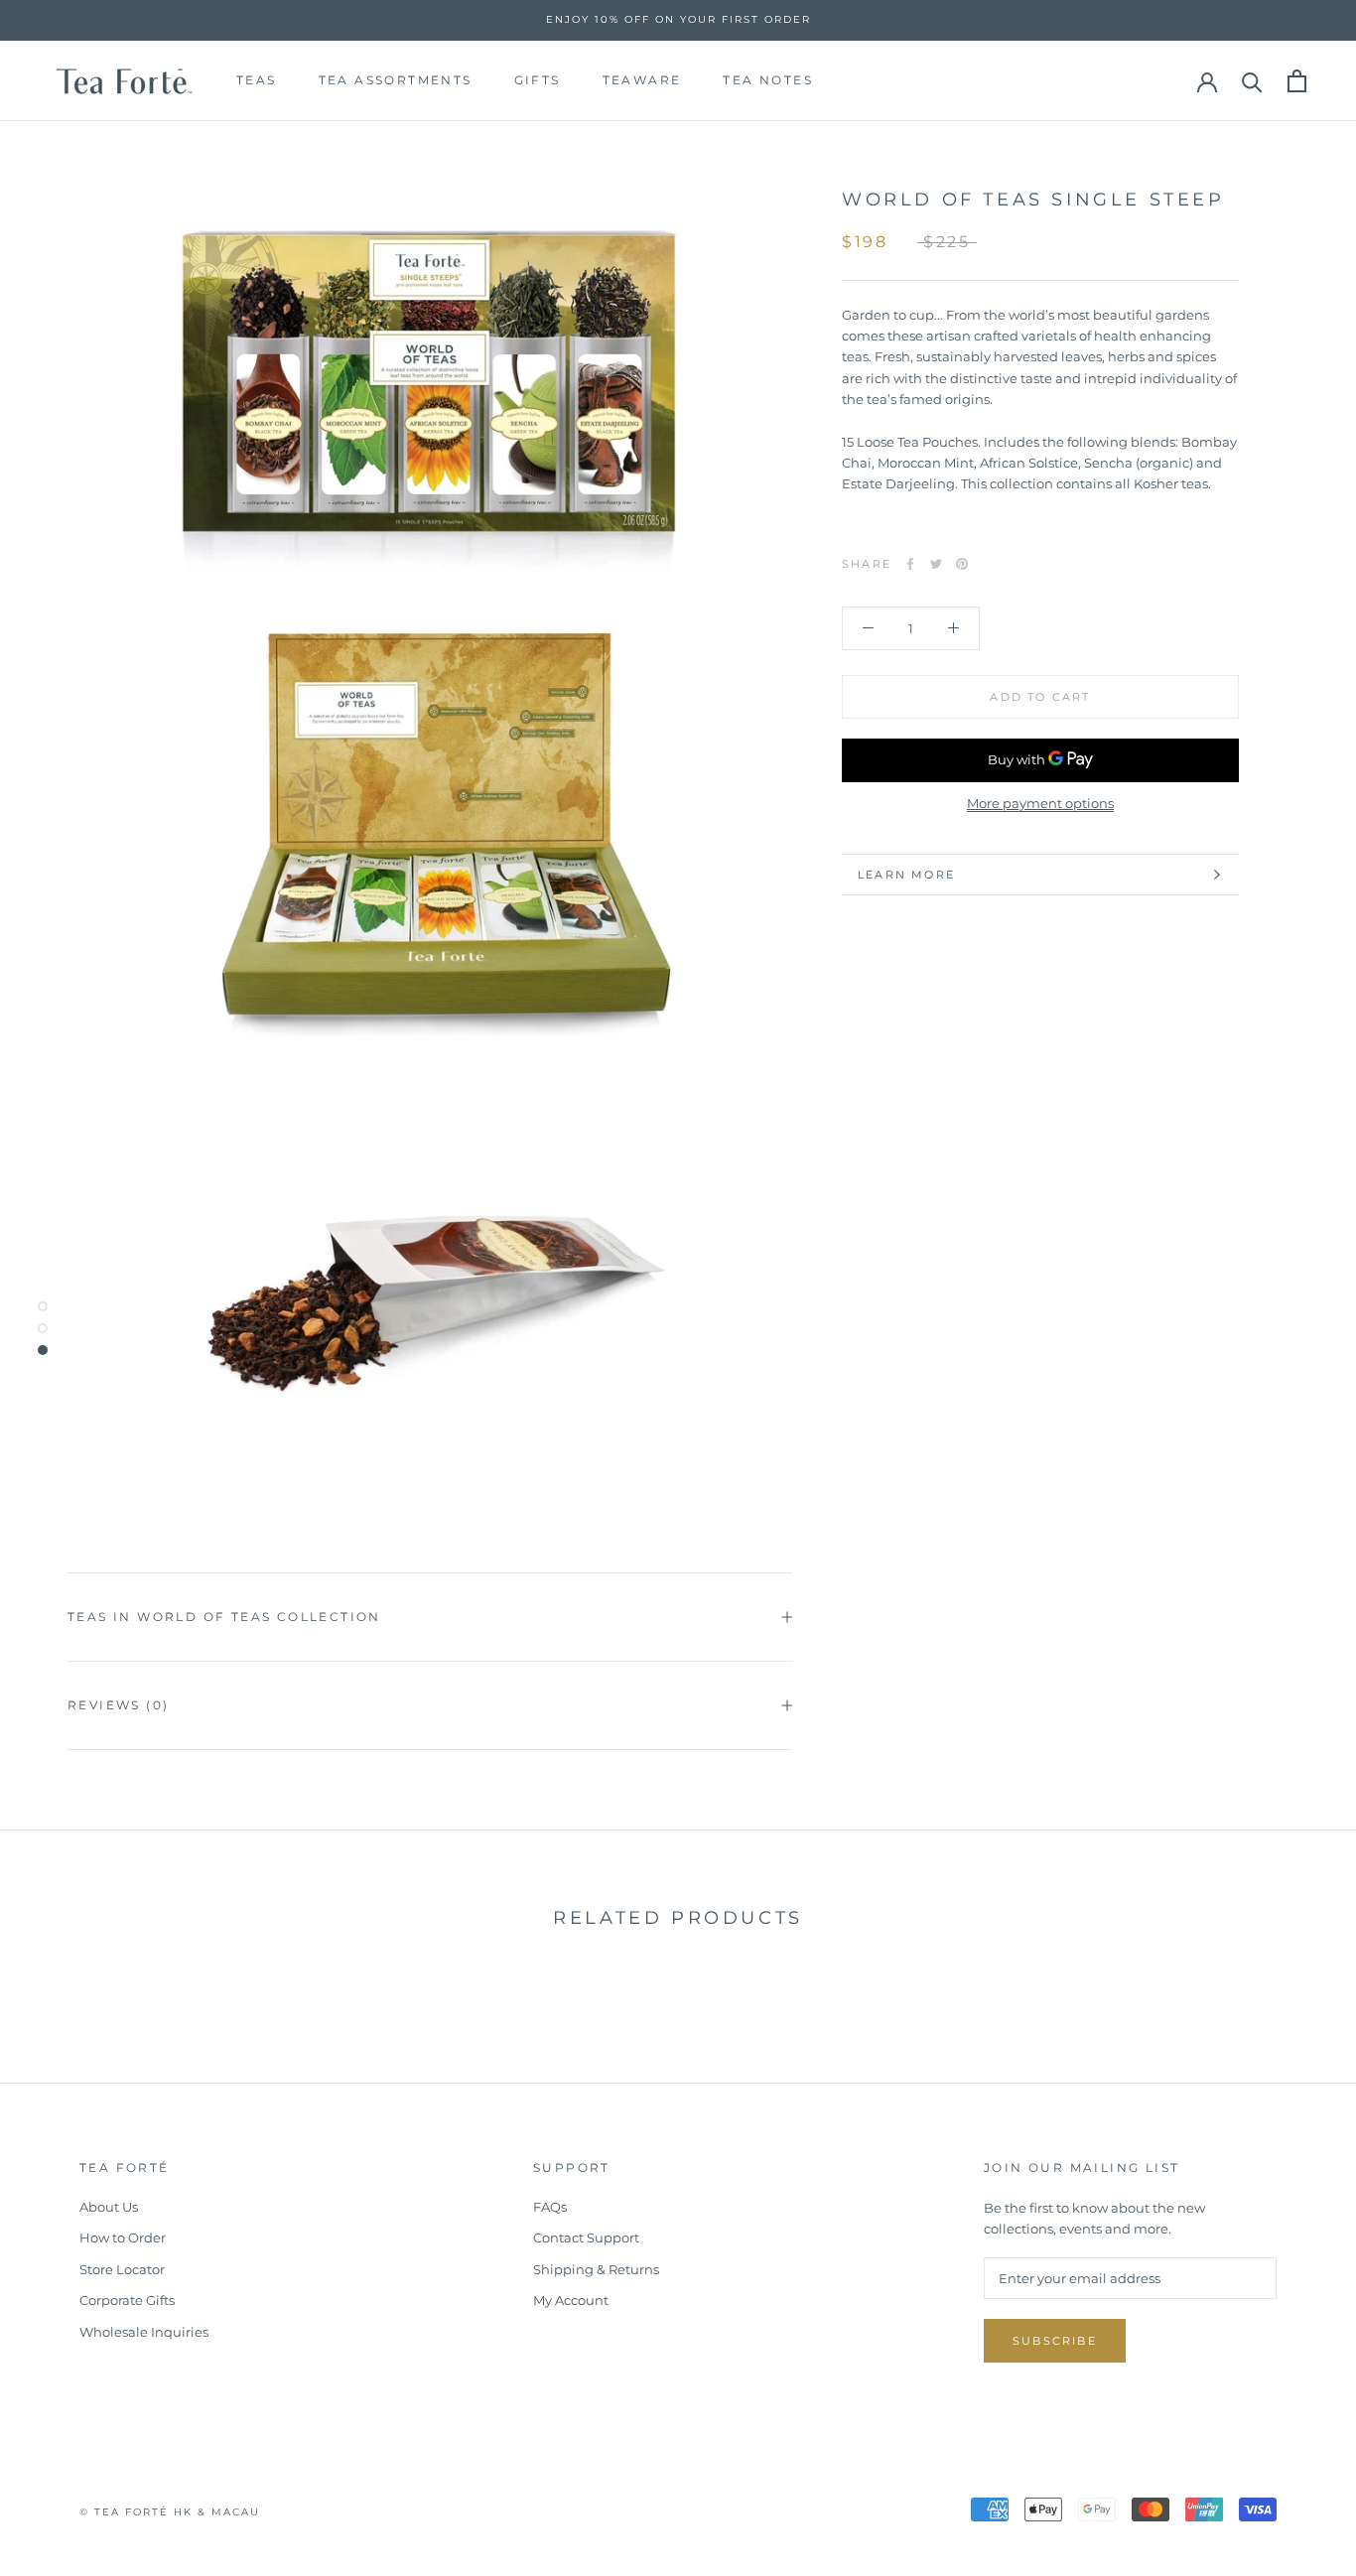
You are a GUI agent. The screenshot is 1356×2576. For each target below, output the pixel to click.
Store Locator (122, 2269)
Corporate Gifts (127, 2300)
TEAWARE (642, 80)
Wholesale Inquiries (144, 2332)
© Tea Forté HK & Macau (170, 2512)
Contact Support (586, 2237)
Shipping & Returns (596, 2269)
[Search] (1252, 81)
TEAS (257, 80)
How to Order (123, 2237)
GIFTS (538, 80)
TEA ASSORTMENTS (396, 80)
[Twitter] (936, 564)
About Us (109, 2207)
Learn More (906, 875)
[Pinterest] (962, 564)
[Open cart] (1297, 81)
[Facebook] (910, 564)
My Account (571, 2300)
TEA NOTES (768, 80)
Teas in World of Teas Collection (224, 1617)
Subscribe (1055, 2341)
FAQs (550, 2207)
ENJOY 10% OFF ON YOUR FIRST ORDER (678, 19)
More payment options (1040, 803)
